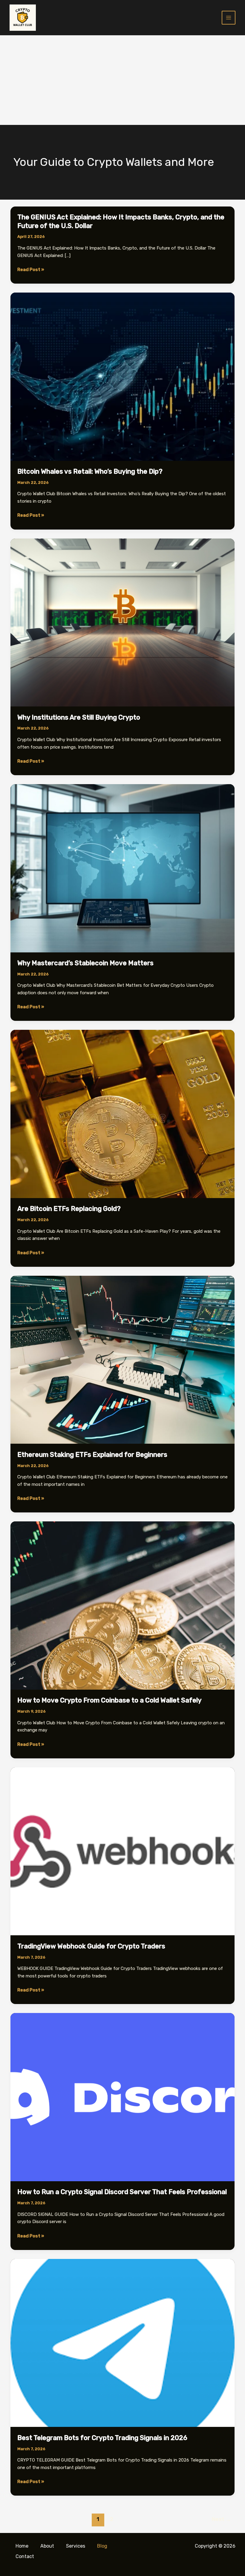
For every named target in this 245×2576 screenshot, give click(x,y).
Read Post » (31, 270)
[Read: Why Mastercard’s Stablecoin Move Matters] (122, 868)
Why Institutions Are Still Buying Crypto (79, 717)
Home (22, 2546)
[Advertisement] (122, 80)
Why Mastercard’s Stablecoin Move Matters (85, 963)
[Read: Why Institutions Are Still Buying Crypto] (122, 622)
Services (76, 2546)
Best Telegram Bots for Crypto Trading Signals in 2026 (102, 2438)
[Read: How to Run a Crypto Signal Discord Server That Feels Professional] (122, 2097)
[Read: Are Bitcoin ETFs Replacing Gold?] (122, 1114)
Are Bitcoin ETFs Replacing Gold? (69, 1209)
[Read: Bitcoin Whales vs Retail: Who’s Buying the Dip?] (122, 376)
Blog (102, 2546)
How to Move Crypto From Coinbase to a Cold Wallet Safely (110, 1700)
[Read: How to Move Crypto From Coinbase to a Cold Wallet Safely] (122, 1605)
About (47, 2546)
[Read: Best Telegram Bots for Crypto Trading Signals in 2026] (122, 2343)
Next (221, 2519)
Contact (25, 2556)
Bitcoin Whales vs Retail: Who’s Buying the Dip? (90, 471)
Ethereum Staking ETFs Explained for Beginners (92, 1455)
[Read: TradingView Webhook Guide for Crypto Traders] (122, 1851)
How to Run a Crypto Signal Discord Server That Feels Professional (122, 2192)
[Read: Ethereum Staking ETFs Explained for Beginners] (122, 1359)
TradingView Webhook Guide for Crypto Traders (91, 1946)
